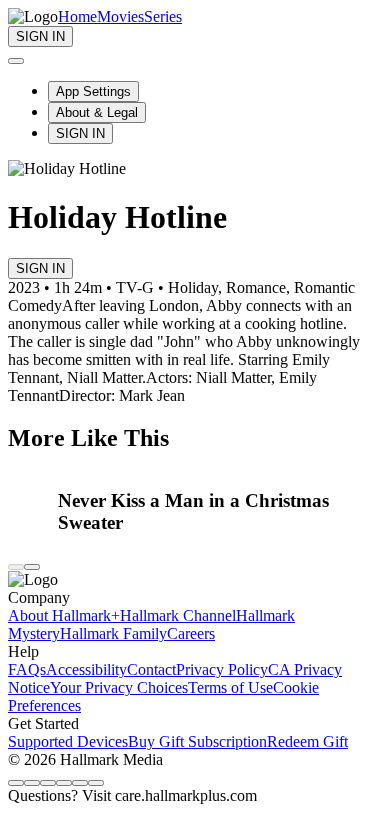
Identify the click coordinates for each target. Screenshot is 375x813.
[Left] (16, 567)
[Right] (32, 567)
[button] (213, 512)
